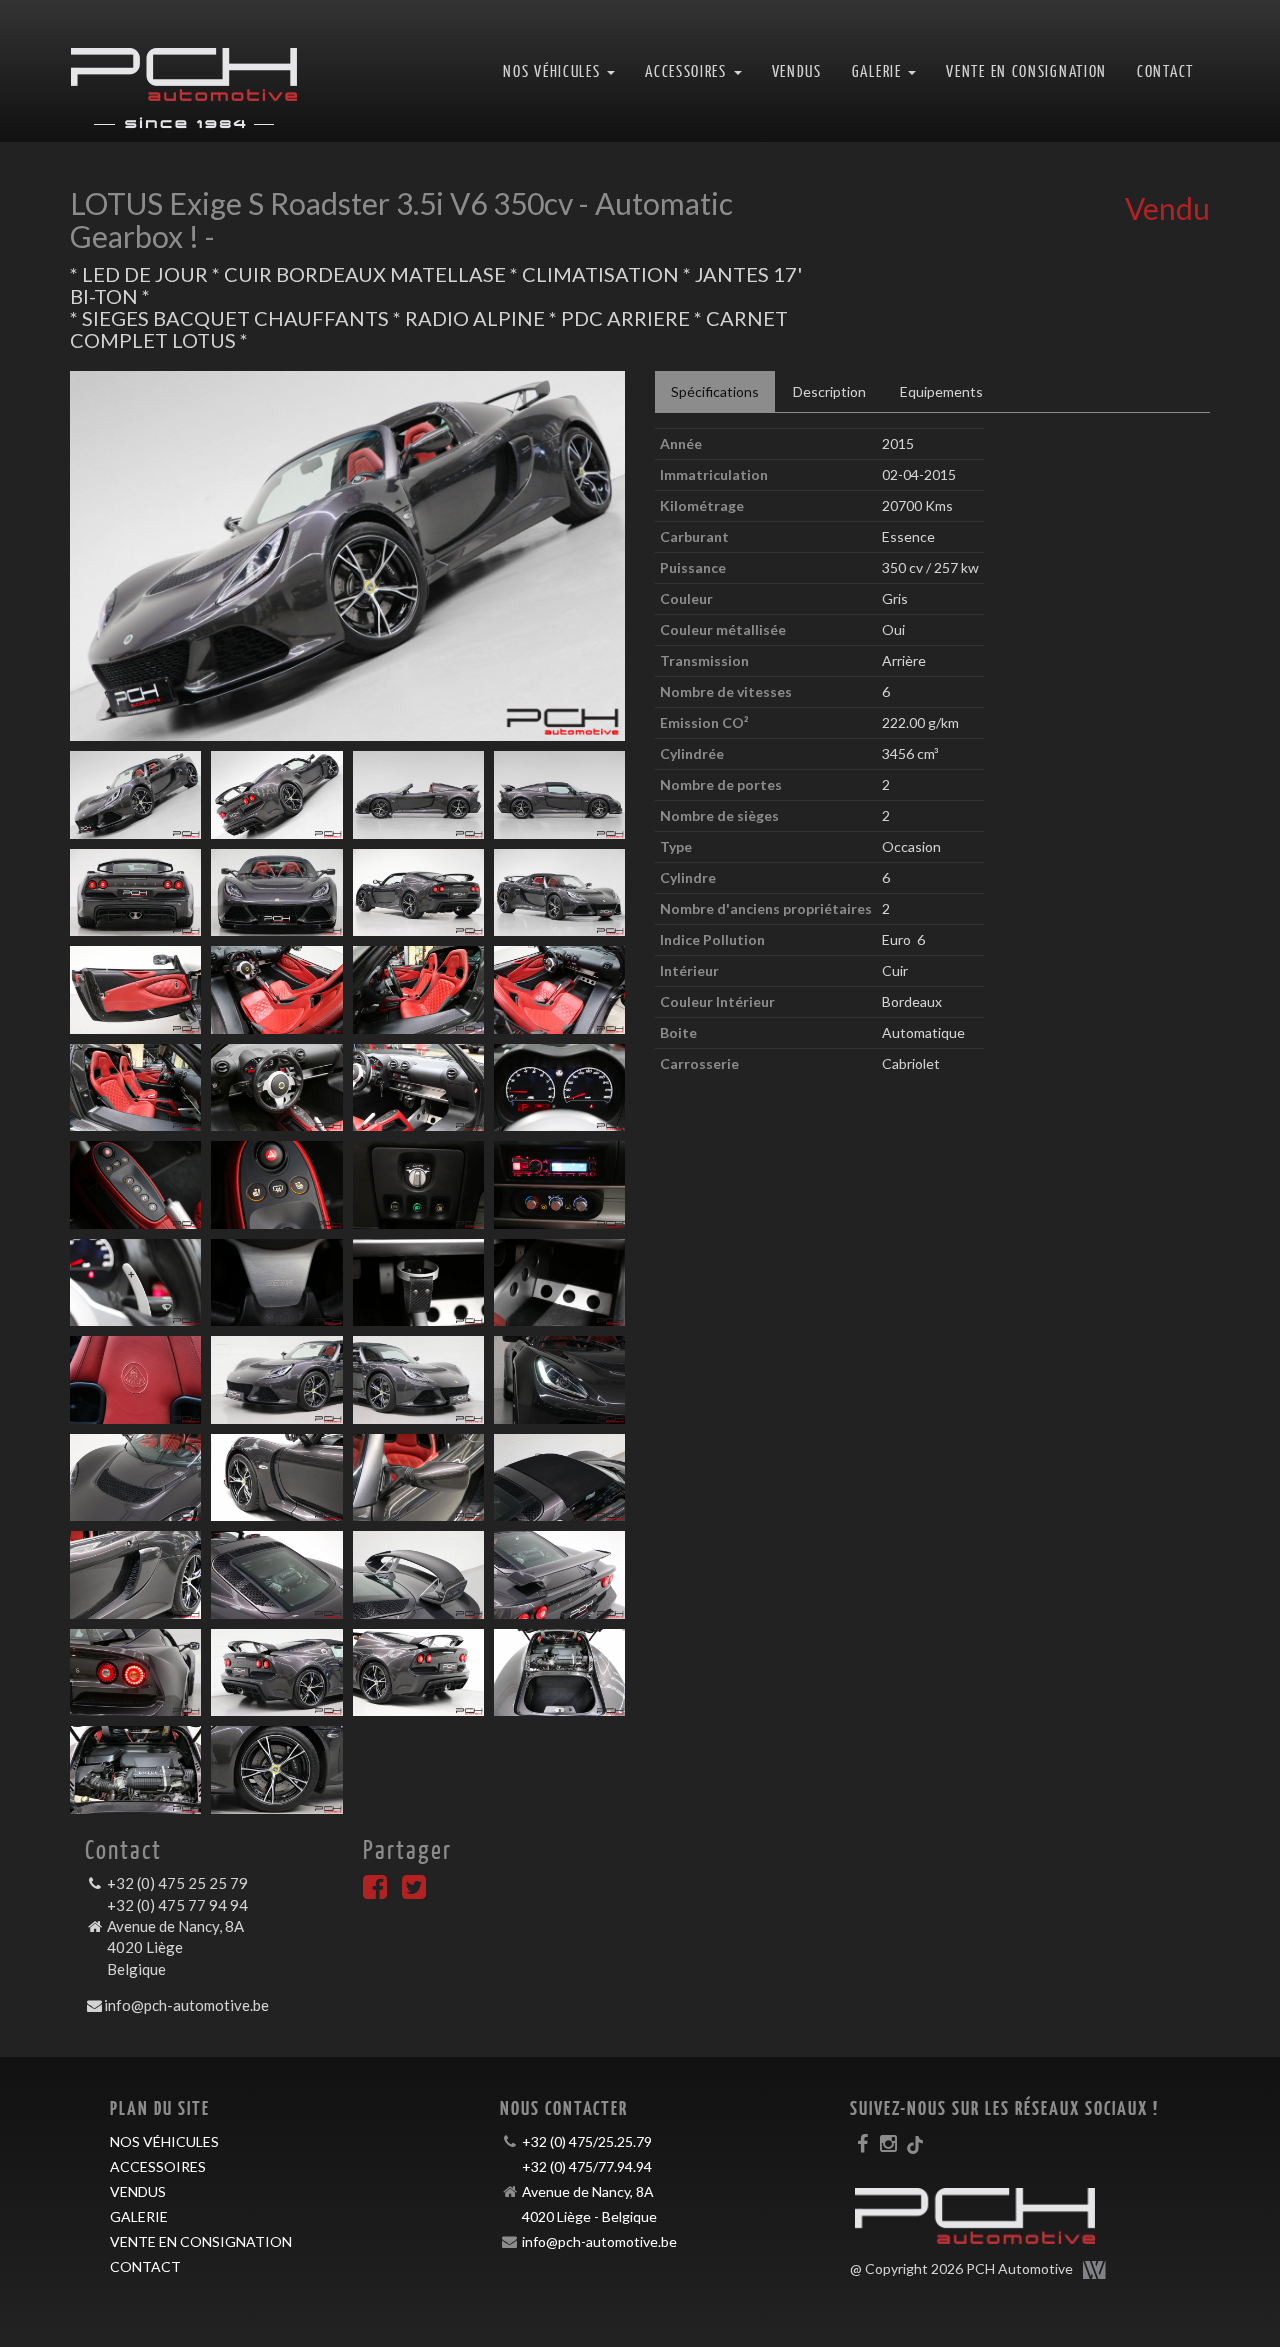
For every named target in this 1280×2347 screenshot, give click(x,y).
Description (829, 391)
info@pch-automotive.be (186, 2005)
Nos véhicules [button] (554, 70)
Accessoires (158, 2166)
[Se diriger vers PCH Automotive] (184, 71)
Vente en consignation (1026, 70)
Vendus (797, 70)
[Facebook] (375, 1891)
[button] (111, 556)
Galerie (139, 2216)
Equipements (941, 391)
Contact (1165, 70)
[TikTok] (915, 2143)
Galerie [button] (879, 70)
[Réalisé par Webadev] (1095, 2270)
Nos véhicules (164, 2141)
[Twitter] (414, 1891)
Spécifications (715, 391)
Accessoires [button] (688, 70)
